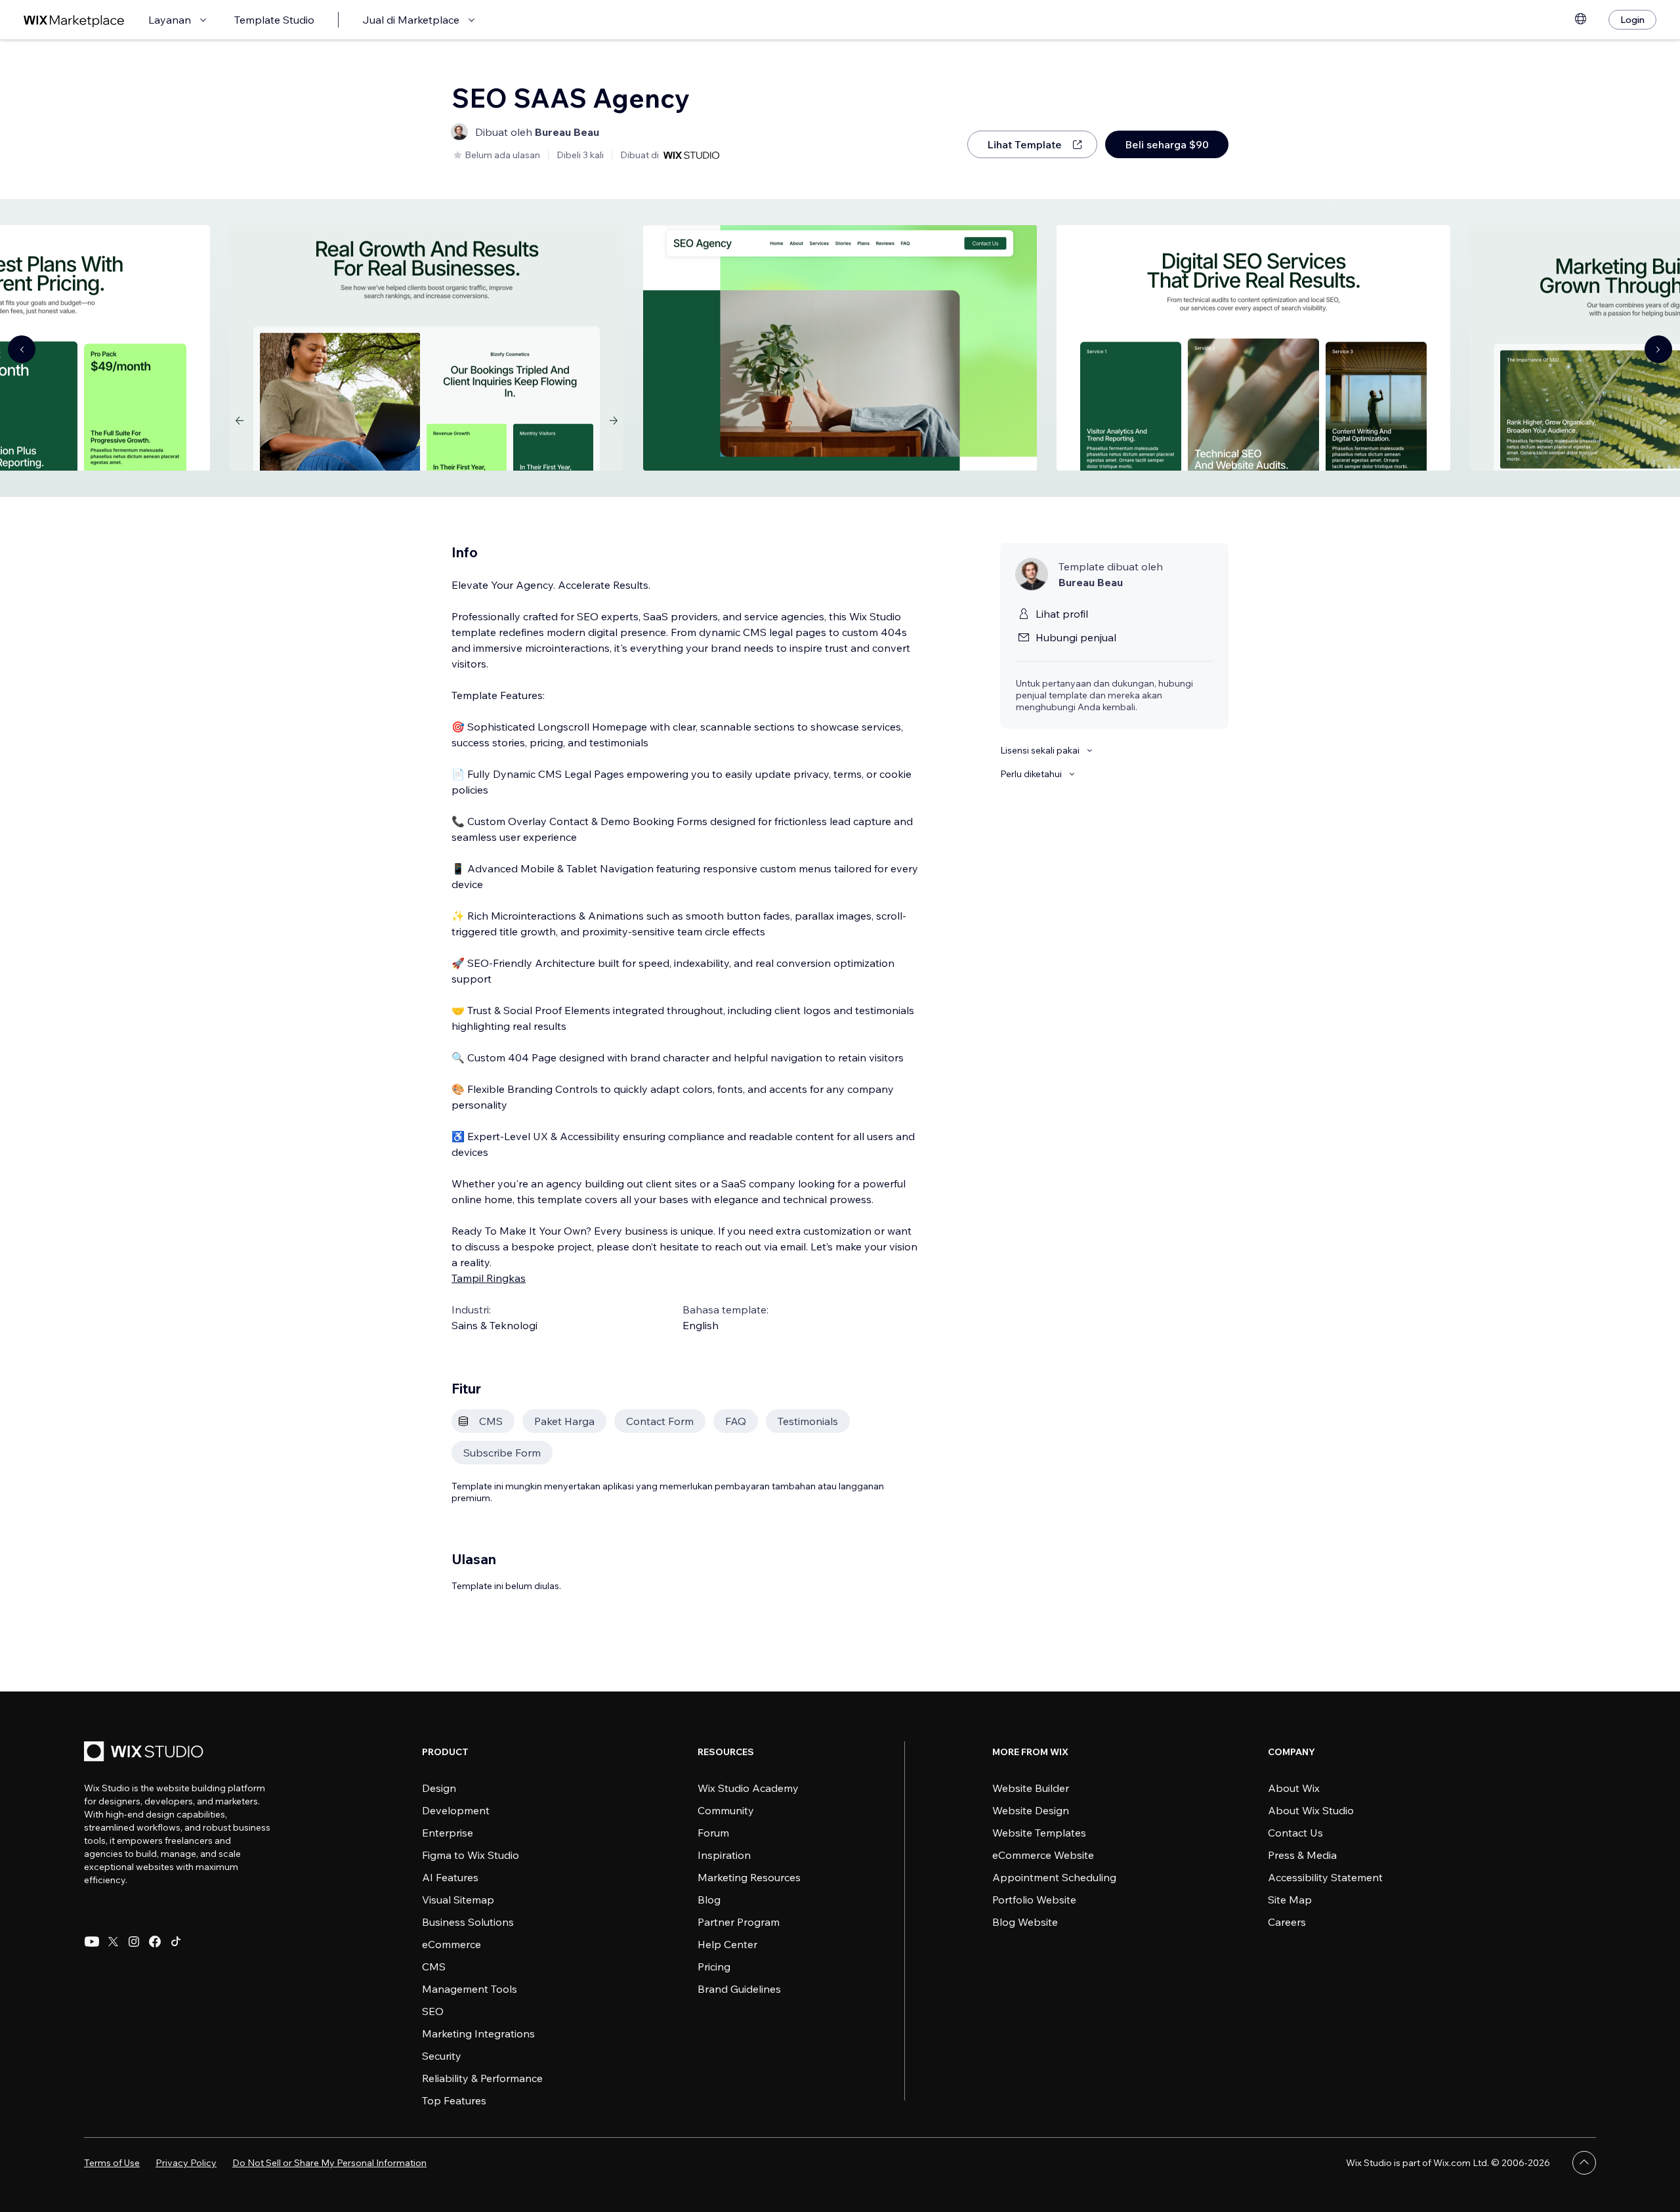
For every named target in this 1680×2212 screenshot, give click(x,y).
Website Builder (1031, 1788)
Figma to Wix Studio (471, 1855)
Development (456, 1810)
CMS (434, 1967)
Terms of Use (112, 2163)
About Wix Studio (1311, 1810)
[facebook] (155, 1942)
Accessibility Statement (1325, 1877)
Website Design (1031, 1810)
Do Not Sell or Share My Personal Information (329, 2163)
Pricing (714, 1967)
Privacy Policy (186, 2163)
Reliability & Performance (482, 2078)
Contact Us (1295, 1833)
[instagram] (134, 1942)
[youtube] (92, 1942)
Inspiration (724, 1855)
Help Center (727, 1944)
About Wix (1294, 1788)
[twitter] (113, 1942)
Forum (713, 1833)
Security (442, 2056)
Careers (1287, 1922)
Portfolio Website (1034, 1900)
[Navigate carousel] (22, 349)
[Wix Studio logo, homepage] (146, 1753)
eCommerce (451, 1944)
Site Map (1290, 1900)
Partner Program (739, 1922)
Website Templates (1039, 1833)
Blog (709, 1900)
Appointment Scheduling (1054, 1877)
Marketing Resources (749, 1877)
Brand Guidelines (739, 1989)
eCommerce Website (1043, 1855)
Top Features (454, 2100)
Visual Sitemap (458, 1900)
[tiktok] (176, 1942)
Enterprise (448, 1833)
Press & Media (1302, 1855)
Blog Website (1025, 1922)
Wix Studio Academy (748, 1788)
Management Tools (470, 1989)
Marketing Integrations (478, 2033)
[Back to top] (1584, 2163)
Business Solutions (468, 1922)
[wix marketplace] (74, 20)
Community (726, 1810)
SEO (433, 2011)
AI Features (450, 1877)
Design (439, 1788)
